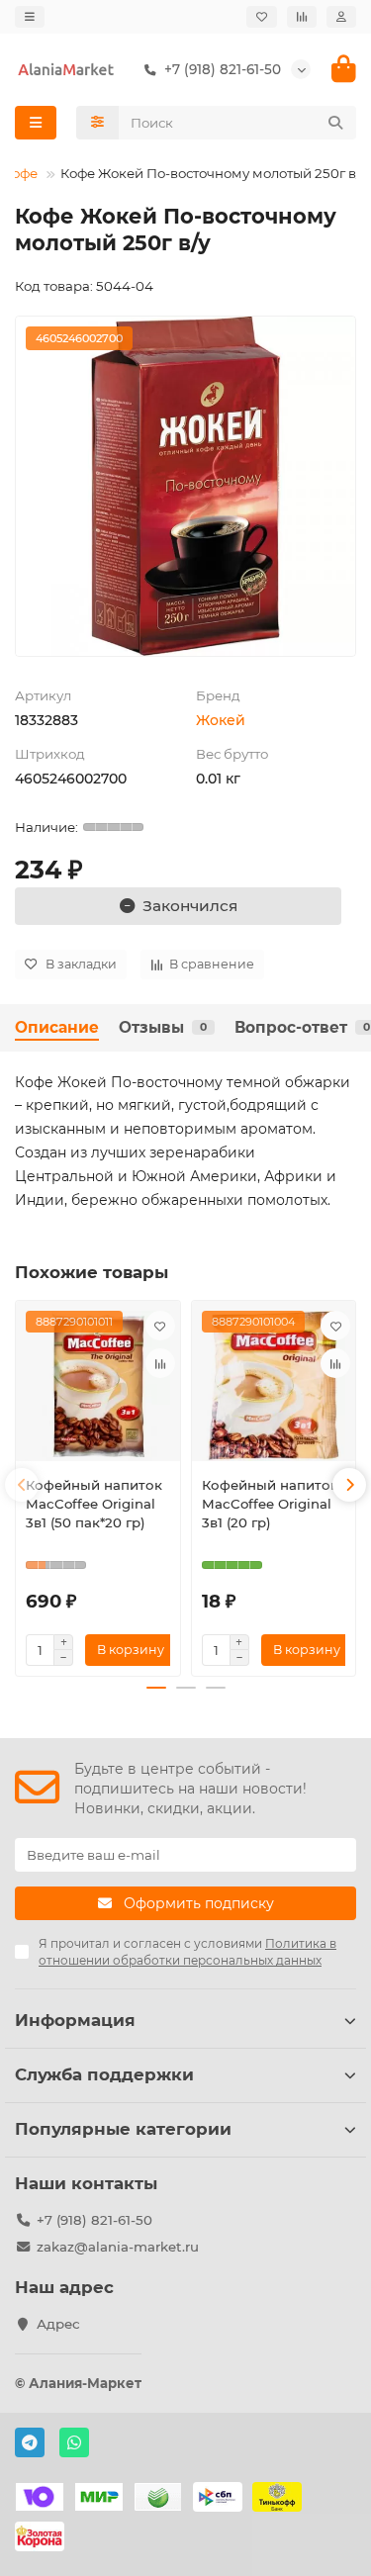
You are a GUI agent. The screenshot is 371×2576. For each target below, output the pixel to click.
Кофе (20, 173)
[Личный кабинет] (341, 17)
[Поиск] (335, 123)
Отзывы (163, 1027)
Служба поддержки (104, 2074)
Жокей (221, 720)
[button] (22, 1485)
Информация (75, 2020)
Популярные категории (123, 2129)
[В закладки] (160, 1326)
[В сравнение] (160, 1363)
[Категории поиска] (97, 123)
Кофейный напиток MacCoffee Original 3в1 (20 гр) (270, 1504)
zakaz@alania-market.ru (118, 2247)
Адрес (58, 2324)
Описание (57, 1027)
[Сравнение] (302, 17)
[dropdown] (30, 17)
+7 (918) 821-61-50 (94, 2220)
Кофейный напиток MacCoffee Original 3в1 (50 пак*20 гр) (94, 1504)
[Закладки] (262, 17)
